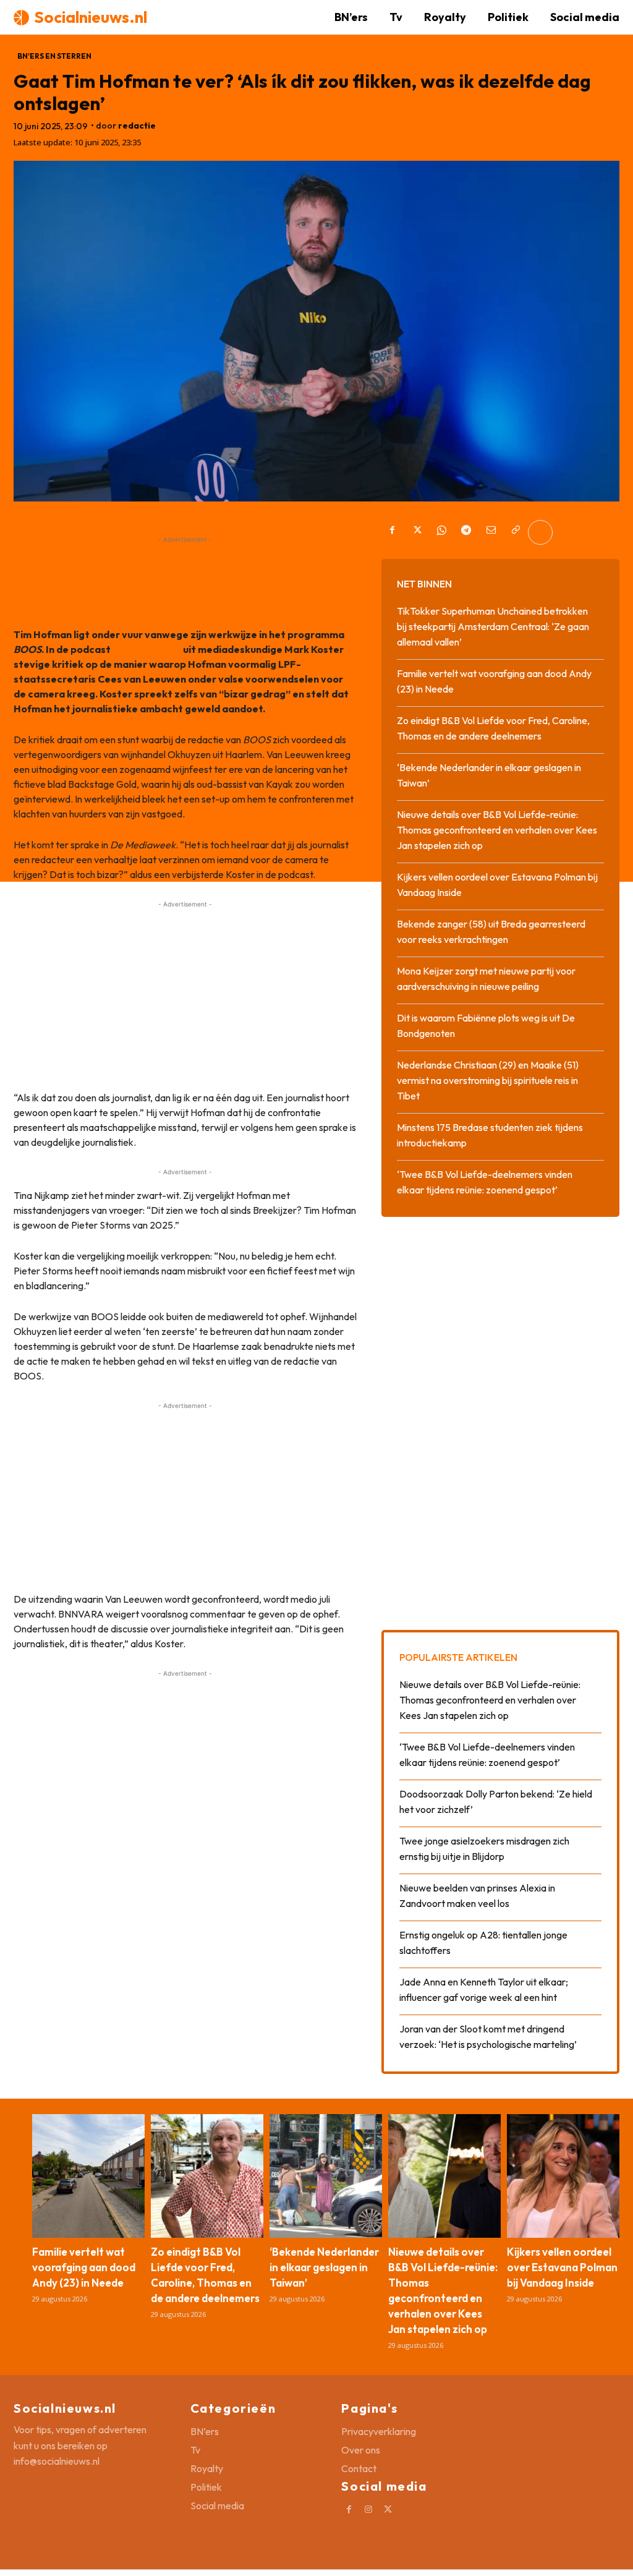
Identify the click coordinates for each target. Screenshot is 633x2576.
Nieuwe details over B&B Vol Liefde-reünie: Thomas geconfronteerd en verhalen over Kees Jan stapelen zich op (497, 830)
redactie (137, 126)
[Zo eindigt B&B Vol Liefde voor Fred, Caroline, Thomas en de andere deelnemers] (207, 2176)
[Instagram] (369, 2510)
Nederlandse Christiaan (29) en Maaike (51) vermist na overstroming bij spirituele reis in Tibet (488, 1080)
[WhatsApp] (441, 532)
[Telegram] (466, 532)
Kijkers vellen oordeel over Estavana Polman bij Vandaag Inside (562, 2267)
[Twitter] (417, 532)
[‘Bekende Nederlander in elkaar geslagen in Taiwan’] (326, 2176)
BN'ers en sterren (54, 56)
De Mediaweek (147, 649)
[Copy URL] (516, 532)
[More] (540, 532)
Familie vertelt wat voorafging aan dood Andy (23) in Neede (84, 2267)
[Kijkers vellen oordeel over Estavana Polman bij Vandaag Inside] (563, 2176)
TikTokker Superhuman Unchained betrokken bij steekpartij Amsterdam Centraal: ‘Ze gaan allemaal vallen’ (493, 626)
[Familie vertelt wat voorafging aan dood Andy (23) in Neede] (88, 2176)
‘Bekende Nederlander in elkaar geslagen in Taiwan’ (324, 2267)
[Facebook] (392, 532)
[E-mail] (491, 532)
